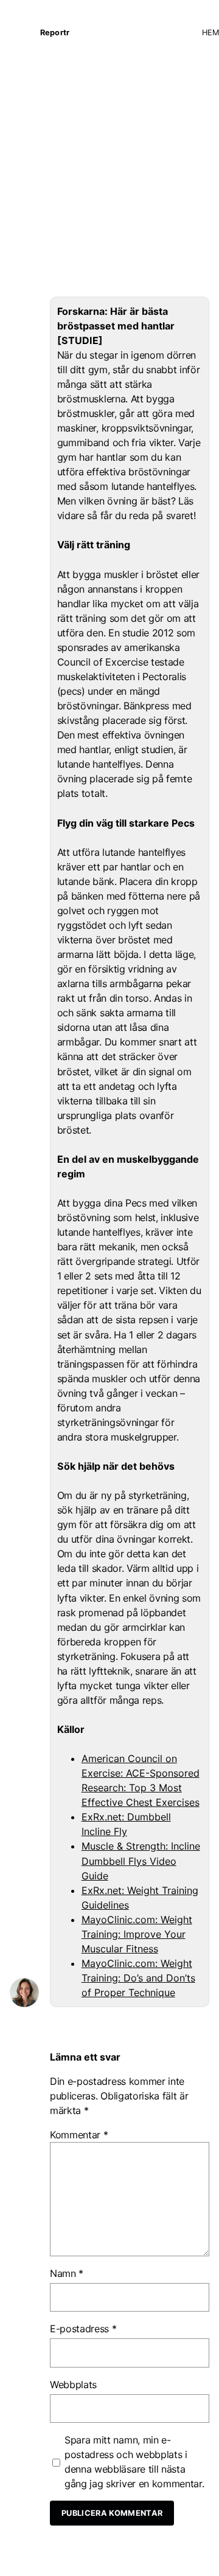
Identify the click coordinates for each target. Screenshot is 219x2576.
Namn (67, 2273)
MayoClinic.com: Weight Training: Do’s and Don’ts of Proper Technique (138, 1978)
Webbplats (73, 2385)
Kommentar (79, 2135)
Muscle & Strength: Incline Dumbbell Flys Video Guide (141, 1861)
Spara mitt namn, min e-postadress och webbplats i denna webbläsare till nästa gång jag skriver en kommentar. (134, 2462)
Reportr (55, 33)
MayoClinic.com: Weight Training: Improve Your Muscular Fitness (137, 1934)
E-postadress (83, 2329)
